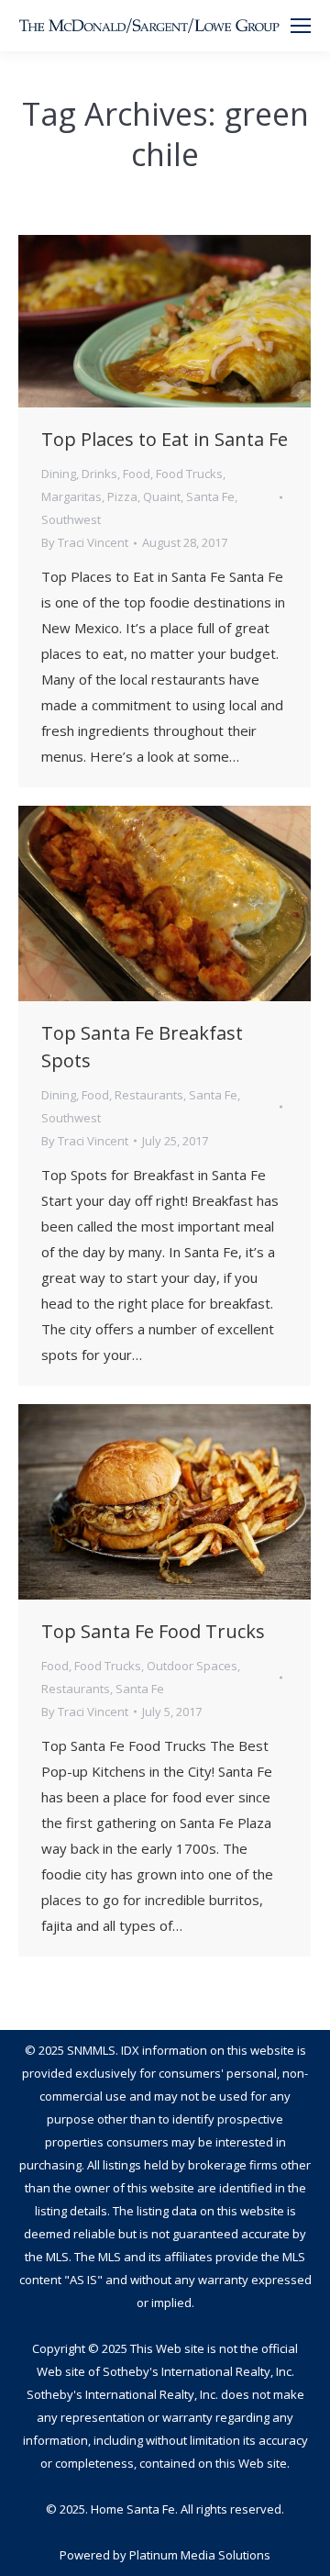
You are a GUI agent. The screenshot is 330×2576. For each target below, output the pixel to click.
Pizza (122, 496)
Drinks (99, 474)
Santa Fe (210, 496)
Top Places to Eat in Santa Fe (165, 439)
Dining (59, 474)
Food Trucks (189, 474)
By (85, 542)
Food (137, 474)
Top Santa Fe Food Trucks (153, 1631)
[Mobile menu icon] (301, 26)
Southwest (71, 519)
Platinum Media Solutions (200, 2555)
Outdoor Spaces (192, 1666)
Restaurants (149, 1095)
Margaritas (71, 496)
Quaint (162, 496)
